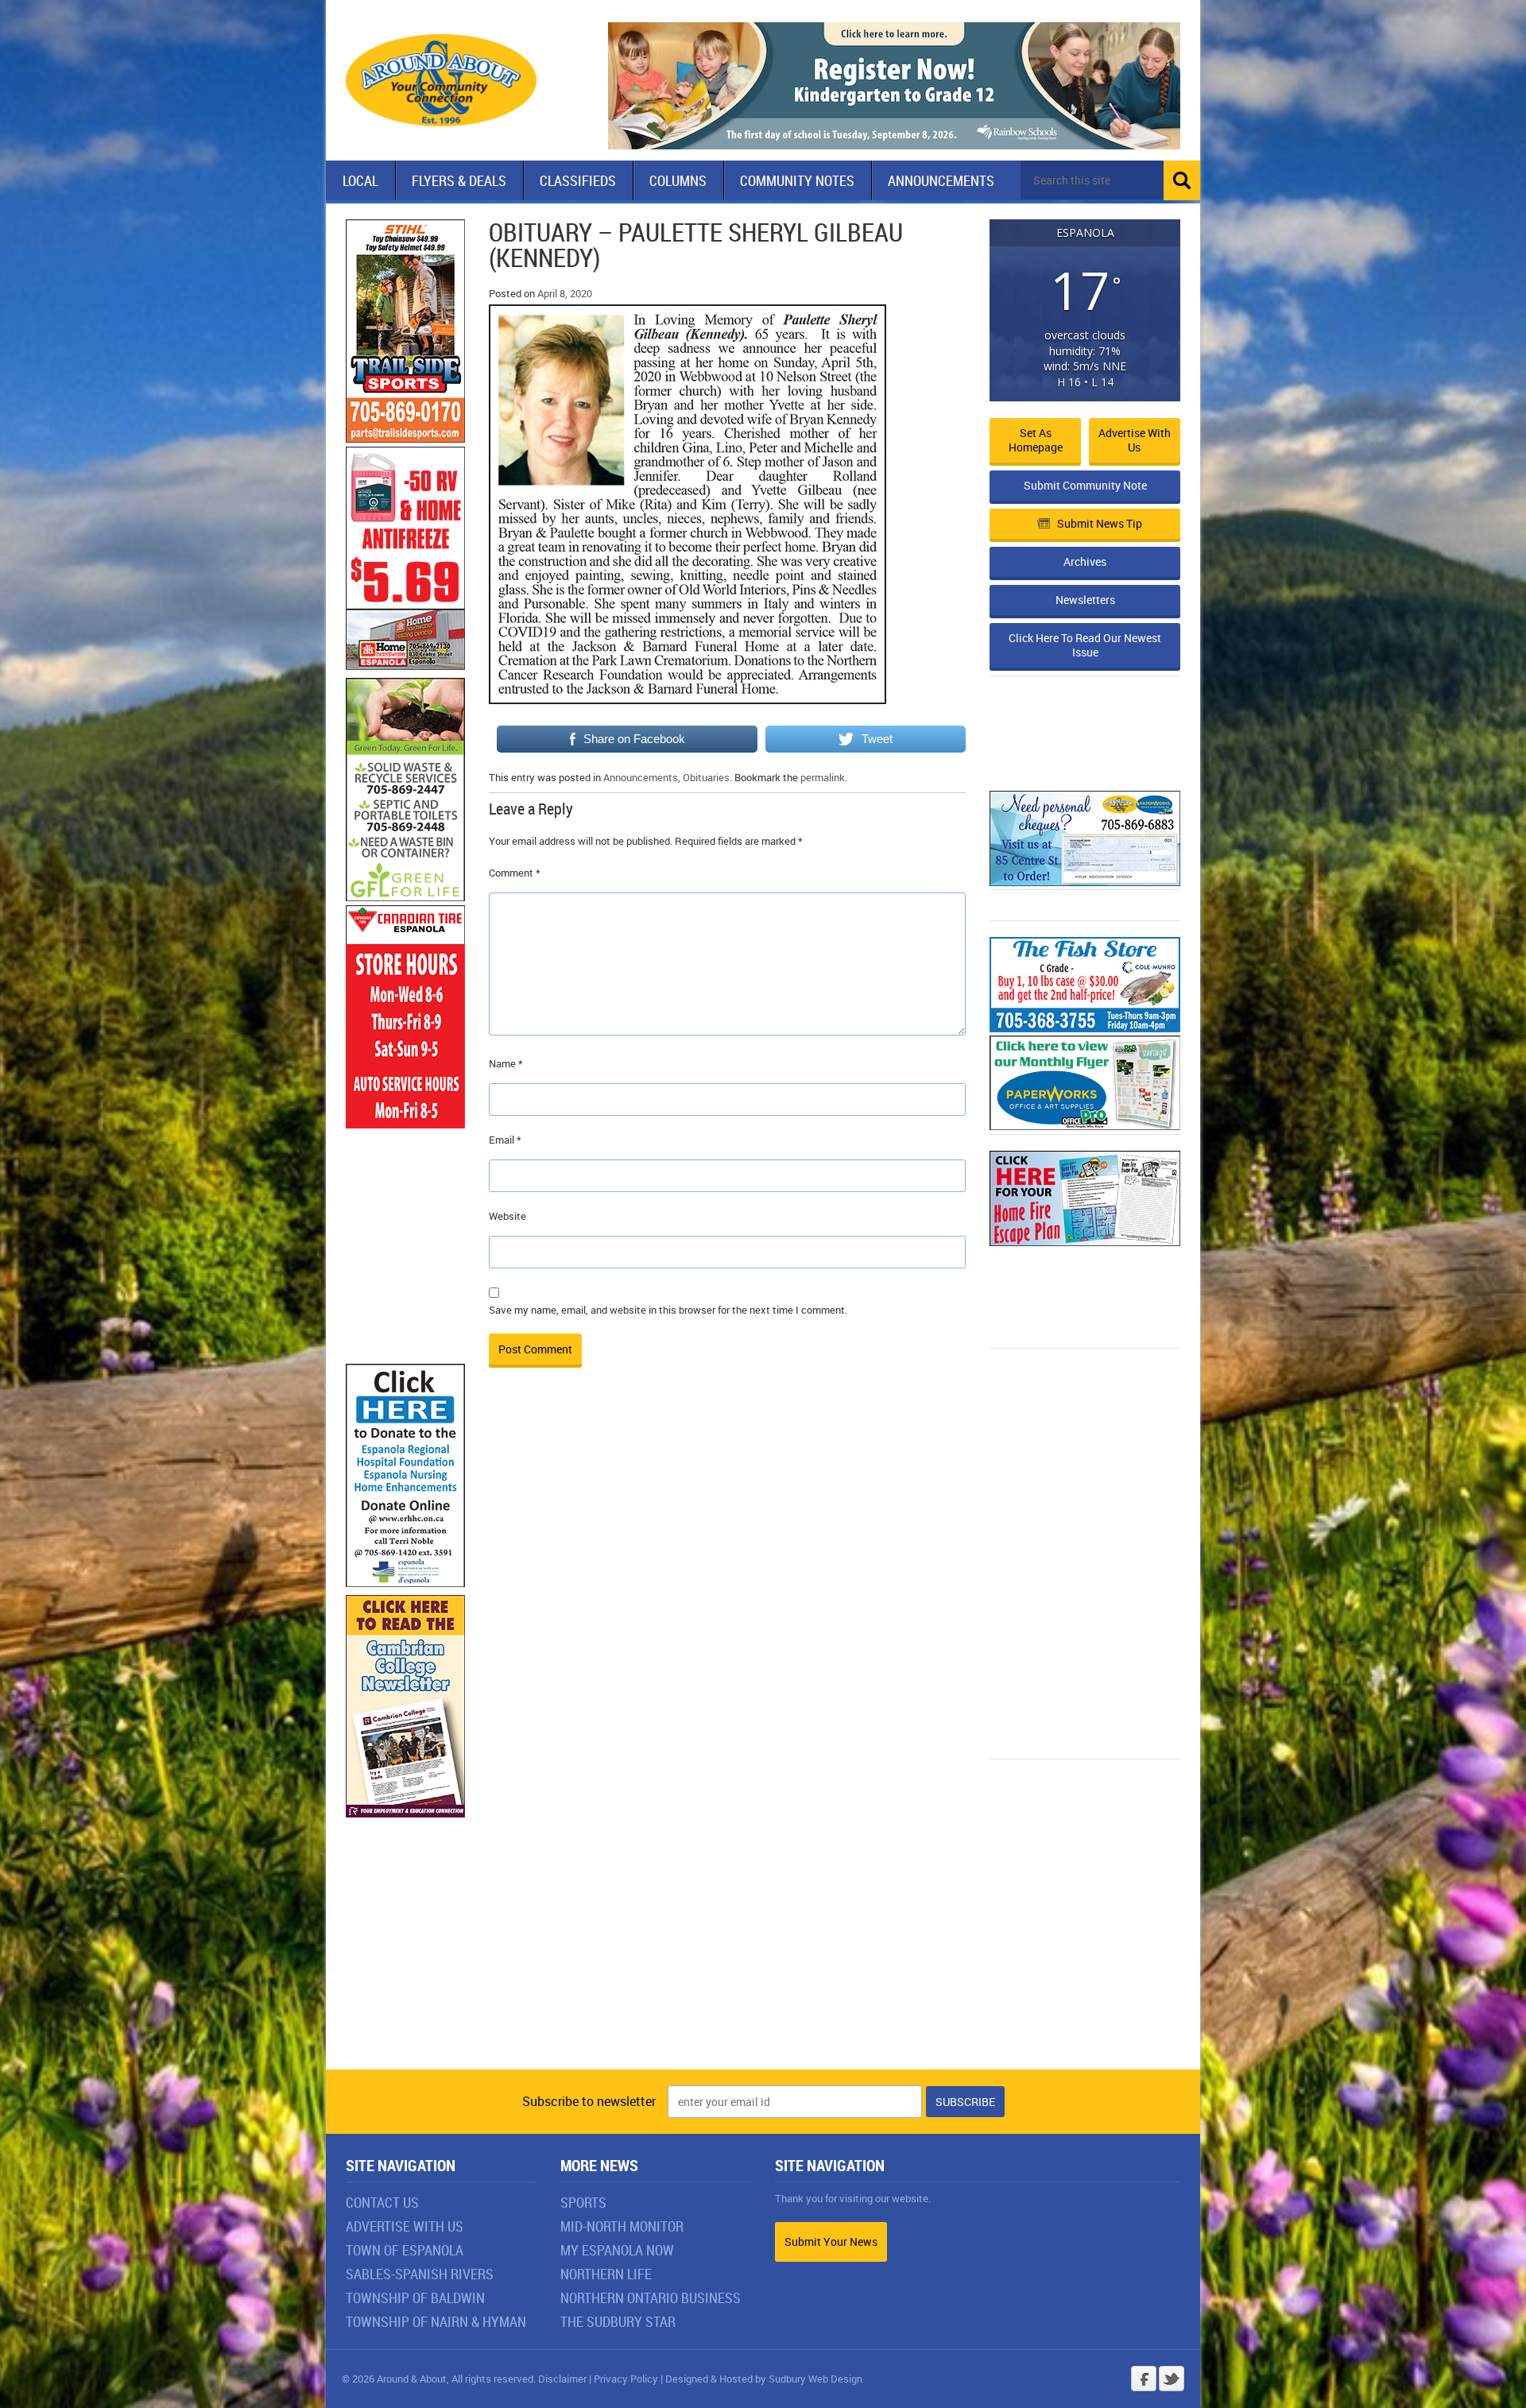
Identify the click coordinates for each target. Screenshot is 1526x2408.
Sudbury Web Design (815, 2379)
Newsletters (1085, 600)
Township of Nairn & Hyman (436, 2321)
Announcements (941, 180)
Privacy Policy (626, 2379)
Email (505, 1140)
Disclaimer (562, 2379)
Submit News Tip (1100, 523)
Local (360, 180)
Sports (583, 2202)
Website (507, 1216)
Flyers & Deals (459, 180)
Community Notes (797, 180)
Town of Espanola (405, 2250)
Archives (1085, 561)
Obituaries (706, 777)
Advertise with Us (1135, 440)
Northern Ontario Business (651, 2298)
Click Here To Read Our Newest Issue (1085, 645)
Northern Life (606, 2274)
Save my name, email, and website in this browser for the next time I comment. (668, 1310)
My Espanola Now (617, 2250)
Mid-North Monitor (622, 2226)
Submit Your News (831, 2242)
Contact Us (382, 2202)
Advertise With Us (405, 2226)
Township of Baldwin (415, 2298)
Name (506, 1063)
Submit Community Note (1085, 485)
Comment (515, 873)
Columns (678, 180)
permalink (823, 777)
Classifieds (578, 180)
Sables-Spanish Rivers (420, 2274)
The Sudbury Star (618, 2321)
